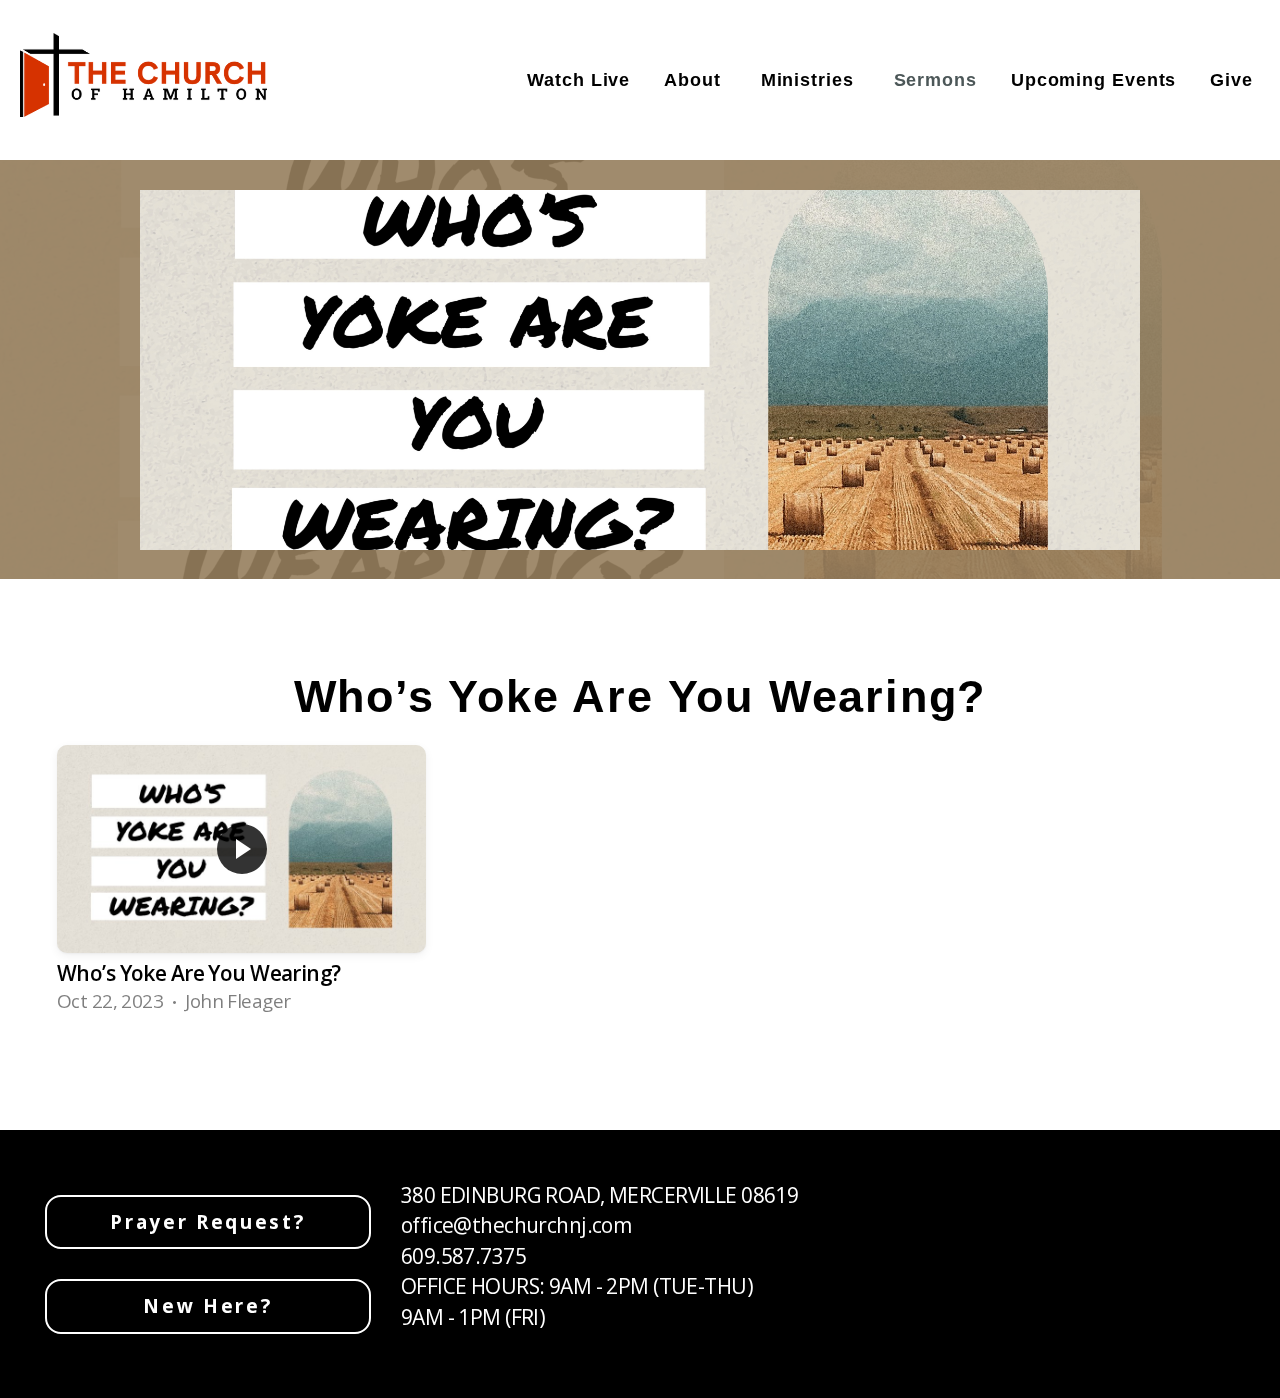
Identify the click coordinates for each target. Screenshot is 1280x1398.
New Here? (207, 1306)
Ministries (810, 80)
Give (1231, 80)
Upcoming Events (1094, 80)
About (695, 80)
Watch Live (578, 80)
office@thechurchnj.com (516, 1225)
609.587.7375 (463, 1256)
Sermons (935, 80)
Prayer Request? (207, 1222)
